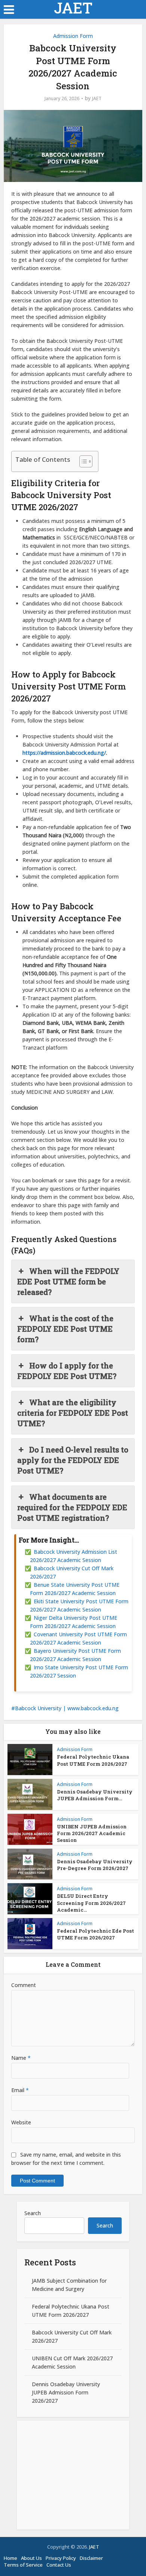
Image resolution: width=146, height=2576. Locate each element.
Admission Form (73, 36)
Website (21, 2122)
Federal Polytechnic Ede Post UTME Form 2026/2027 (95, 1934)
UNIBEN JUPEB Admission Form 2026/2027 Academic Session (92, 1833)
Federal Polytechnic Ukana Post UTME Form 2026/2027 (93, 1760)
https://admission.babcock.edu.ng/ (64, 753)
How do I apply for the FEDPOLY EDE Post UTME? (67, 1371)
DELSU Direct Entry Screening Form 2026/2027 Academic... (91, 1903)
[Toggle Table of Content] (82, 461)
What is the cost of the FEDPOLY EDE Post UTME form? (65, 1329)
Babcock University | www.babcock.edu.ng (67, 1708)
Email (20, 2090)
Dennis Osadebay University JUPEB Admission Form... (95, 1795)
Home (10, 2558)
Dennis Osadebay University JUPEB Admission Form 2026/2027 (66, 2392)
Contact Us (59, 2565)
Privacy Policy (61, 2558)
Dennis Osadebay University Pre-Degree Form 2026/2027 (95, 1865)
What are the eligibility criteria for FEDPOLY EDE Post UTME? (73, 1413)
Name (21, 2058)
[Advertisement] (73, 2475)
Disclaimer (91, 2558)
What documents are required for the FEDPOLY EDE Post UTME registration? (72, 1507)
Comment (24, 1985)
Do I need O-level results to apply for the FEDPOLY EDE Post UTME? (73, 1460)
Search (33, 2213)
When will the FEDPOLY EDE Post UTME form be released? (68, 1281)
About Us (31, 2558)
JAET (73, 8)
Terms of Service (23, 2565)
